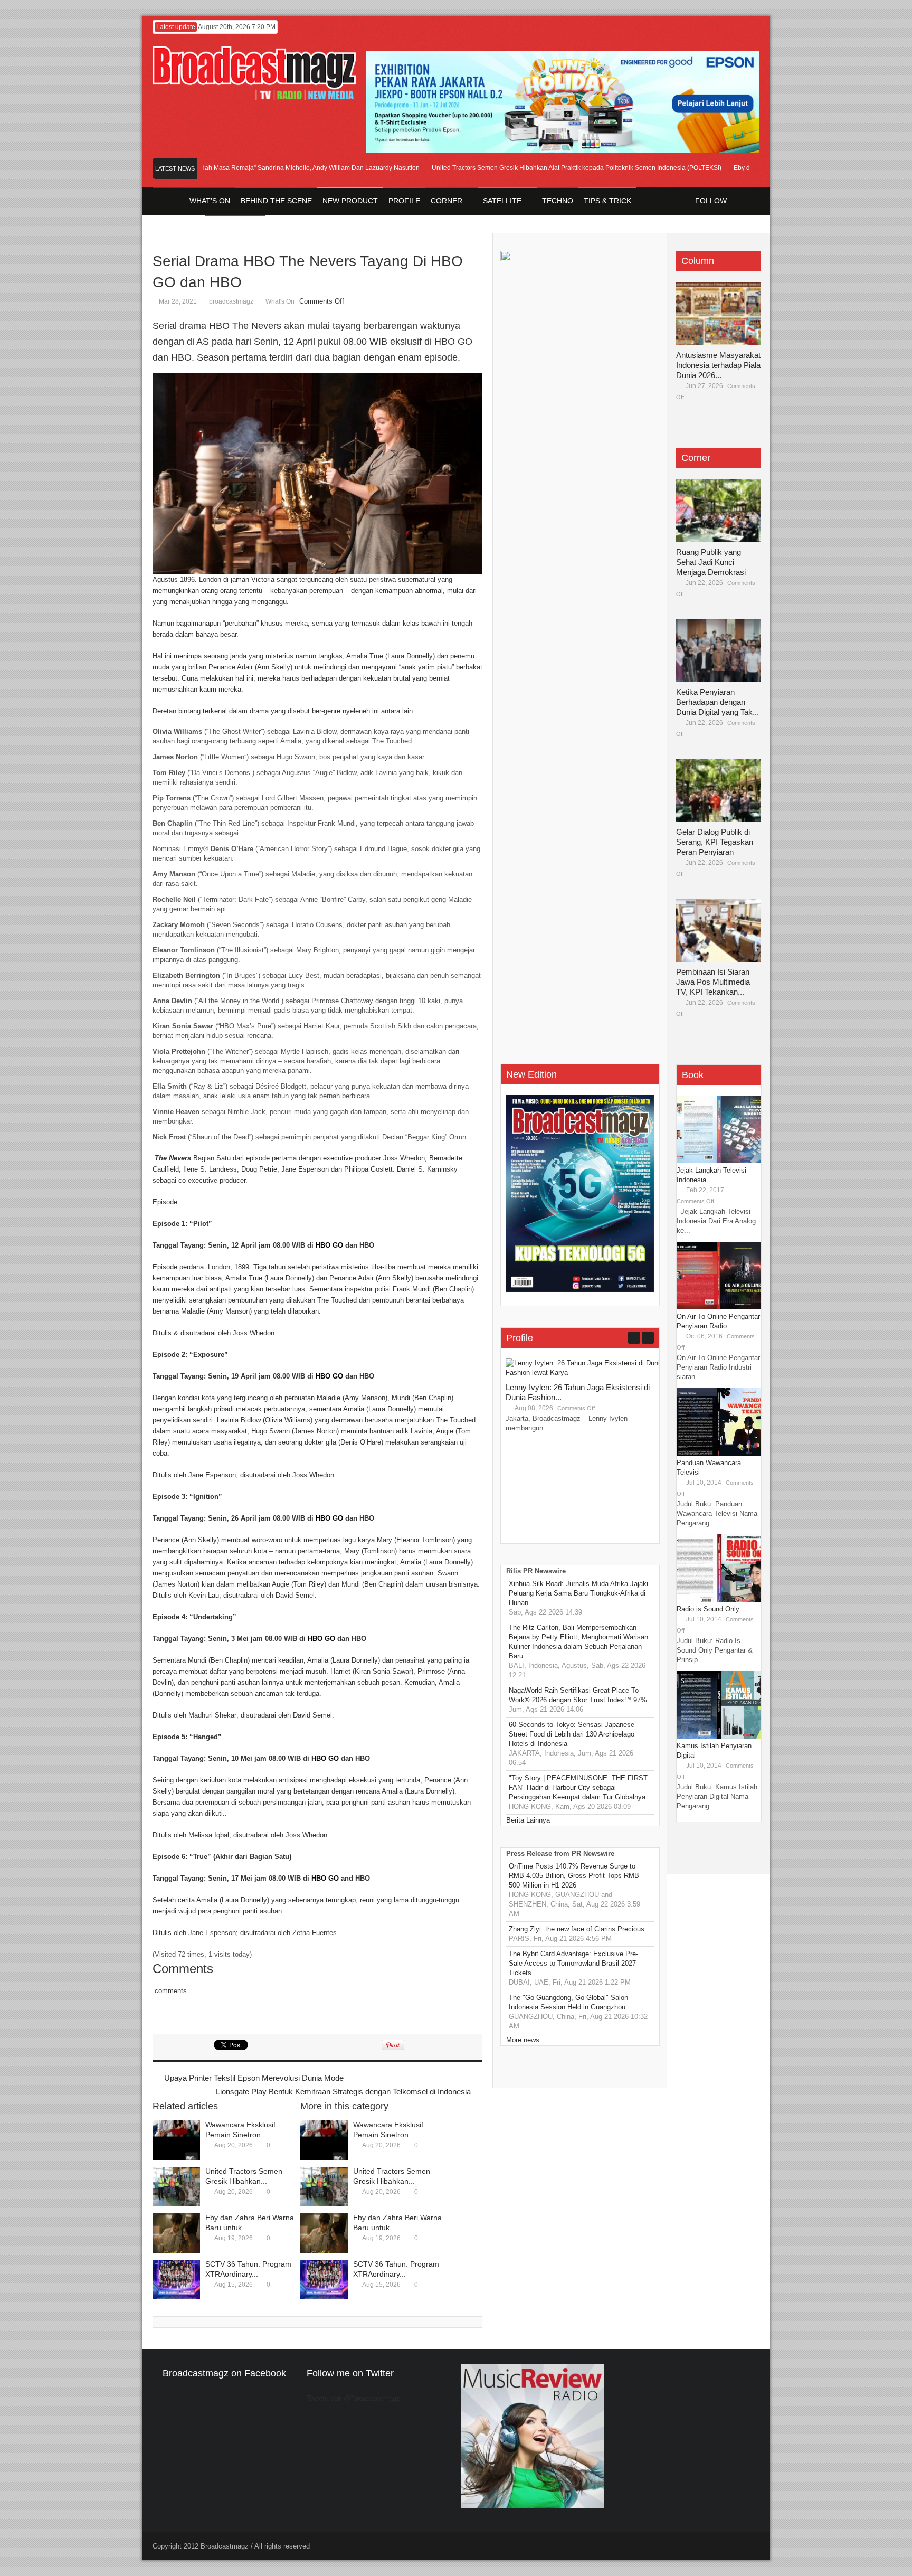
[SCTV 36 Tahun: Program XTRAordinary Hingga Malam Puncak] (176, 2280)
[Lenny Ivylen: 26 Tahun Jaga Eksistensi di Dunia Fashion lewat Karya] (585, 1372)
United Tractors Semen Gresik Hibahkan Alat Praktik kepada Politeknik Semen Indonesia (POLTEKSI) (539, 168)
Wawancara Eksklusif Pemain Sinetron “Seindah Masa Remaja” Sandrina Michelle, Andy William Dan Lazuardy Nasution (209, 168)
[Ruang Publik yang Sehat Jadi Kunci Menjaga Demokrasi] (718, 511)
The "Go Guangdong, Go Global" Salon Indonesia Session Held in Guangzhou (568, 2002)
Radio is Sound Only (708, 1609)
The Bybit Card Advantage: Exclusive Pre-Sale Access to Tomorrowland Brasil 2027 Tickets (573, 1963)
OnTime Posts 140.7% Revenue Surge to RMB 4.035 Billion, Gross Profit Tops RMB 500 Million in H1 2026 (574, 1876)
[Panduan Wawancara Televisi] (719, 1453)
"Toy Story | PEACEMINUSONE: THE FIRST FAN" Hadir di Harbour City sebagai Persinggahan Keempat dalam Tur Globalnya (578, 1787)
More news (523, 2040)
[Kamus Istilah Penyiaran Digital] (719, 1736)
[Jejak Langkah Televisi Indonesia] (719, 1161)
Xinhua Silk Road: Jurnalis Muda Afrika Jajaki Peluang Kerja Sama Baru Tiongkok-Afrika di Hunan (578, 1593)
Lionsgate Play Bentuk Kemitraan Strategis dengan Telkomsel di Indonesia (343, 2092)
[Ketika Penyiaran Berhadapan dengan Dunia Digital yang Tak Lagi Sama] (718, 650)
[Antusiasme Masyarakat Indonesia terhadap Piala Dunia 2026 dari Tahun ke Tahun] (718, 314)
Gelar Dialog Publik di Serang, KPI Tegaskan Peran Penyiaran (715, 842)
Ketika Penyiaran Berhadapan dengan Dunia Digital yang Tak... (718, 702)
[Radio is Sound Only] (719, 1600)
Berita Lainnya (528, 1820)
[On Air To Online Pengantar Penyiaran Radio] (719, 1307)
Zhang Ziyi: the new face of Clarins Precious (577, 1929)
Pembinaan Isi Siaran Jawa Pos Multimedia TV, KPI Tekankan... (713, 982)
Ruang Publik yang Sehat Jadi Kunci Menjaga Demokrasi (711, 562)
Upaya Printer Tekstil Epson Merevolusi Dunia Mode (254, 2078)
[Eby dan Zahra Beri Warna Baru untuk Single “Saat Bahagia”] (176, 2233)
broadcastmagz (231, 301)
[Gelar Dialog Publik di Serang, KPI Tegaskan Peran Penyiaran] (718, 790)
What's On (280, 301)
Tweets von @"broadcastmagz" (355, 2398)
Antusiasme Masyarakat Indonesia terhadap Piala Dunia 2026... (718, 365)
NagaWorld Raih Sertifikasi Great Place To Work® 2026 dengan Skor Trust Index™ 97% (578, 1695)
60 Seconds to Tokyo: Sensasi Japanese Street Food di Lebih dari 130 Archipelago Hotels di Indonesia (572, 1734)
